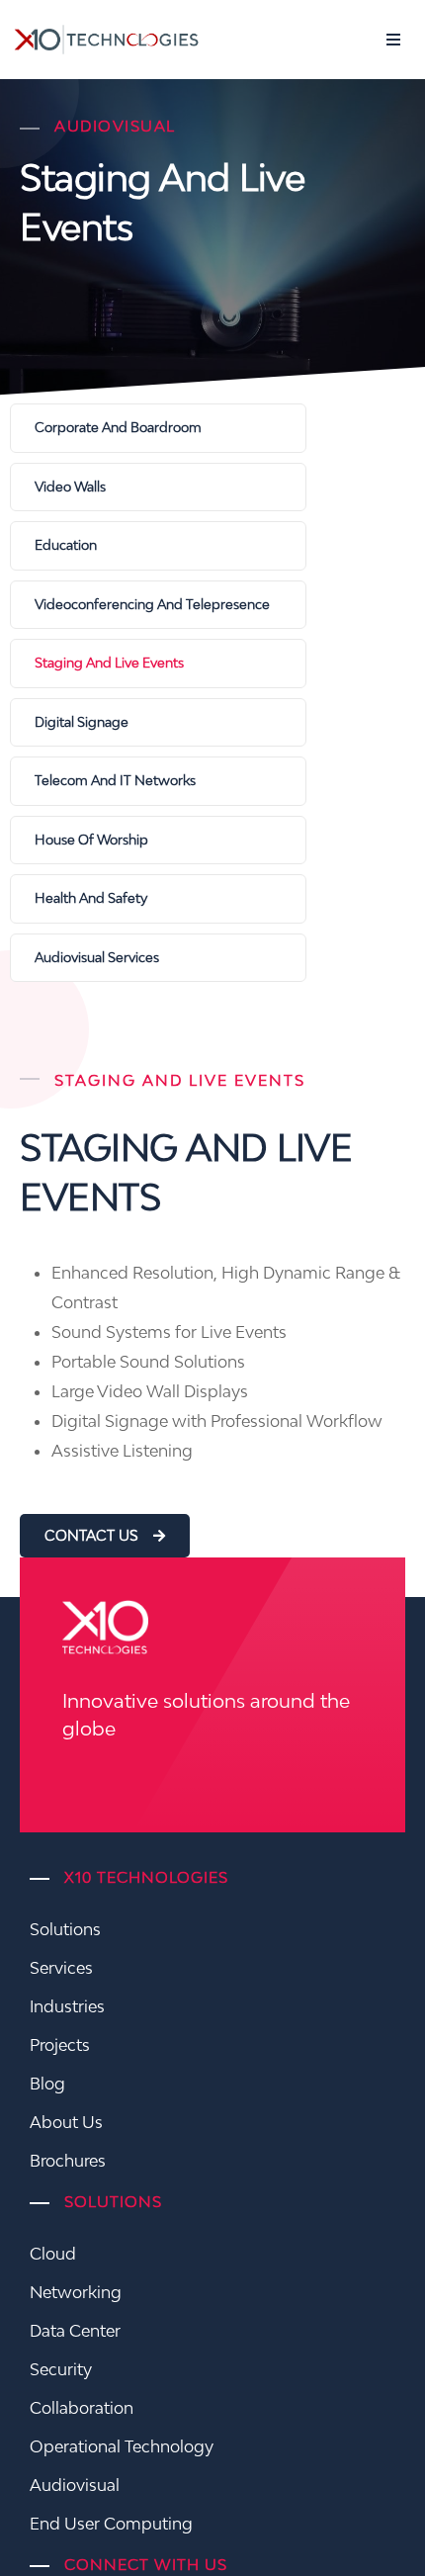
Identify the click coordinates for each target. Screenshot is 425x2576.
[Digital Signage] (158, 723)
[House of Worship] (158, 841)
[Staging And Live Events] (158, 664)
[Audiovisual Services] (158, 958)
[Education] (158, 546)
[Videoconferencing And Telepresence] (158, 605)
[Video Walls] (158, 488)
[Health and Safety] (158, 899)
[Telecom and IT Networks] (158, 781)
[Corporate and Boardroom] (158, 428)
